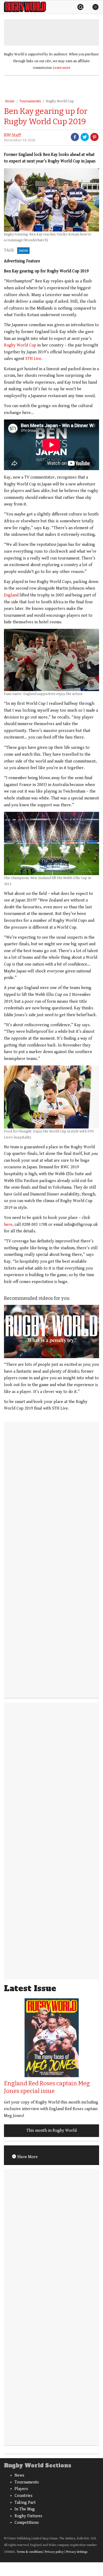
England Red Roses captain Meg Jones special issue (47, 2087)
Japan (23, 250)
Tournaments (30, 101)
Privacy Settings (77, 2552)
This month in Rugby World (51, 2131)
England (11, 595)
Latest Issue (30, 1988)
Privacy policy (54, 2552)
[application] (51, 1332)
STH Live (33, 359)
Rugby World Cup (60, 101)
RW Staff (12, 135)
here (8, 1225)
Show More (27, 2157)
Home (10, 101)
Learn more (62, 68)
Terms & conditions (30, 2552)
